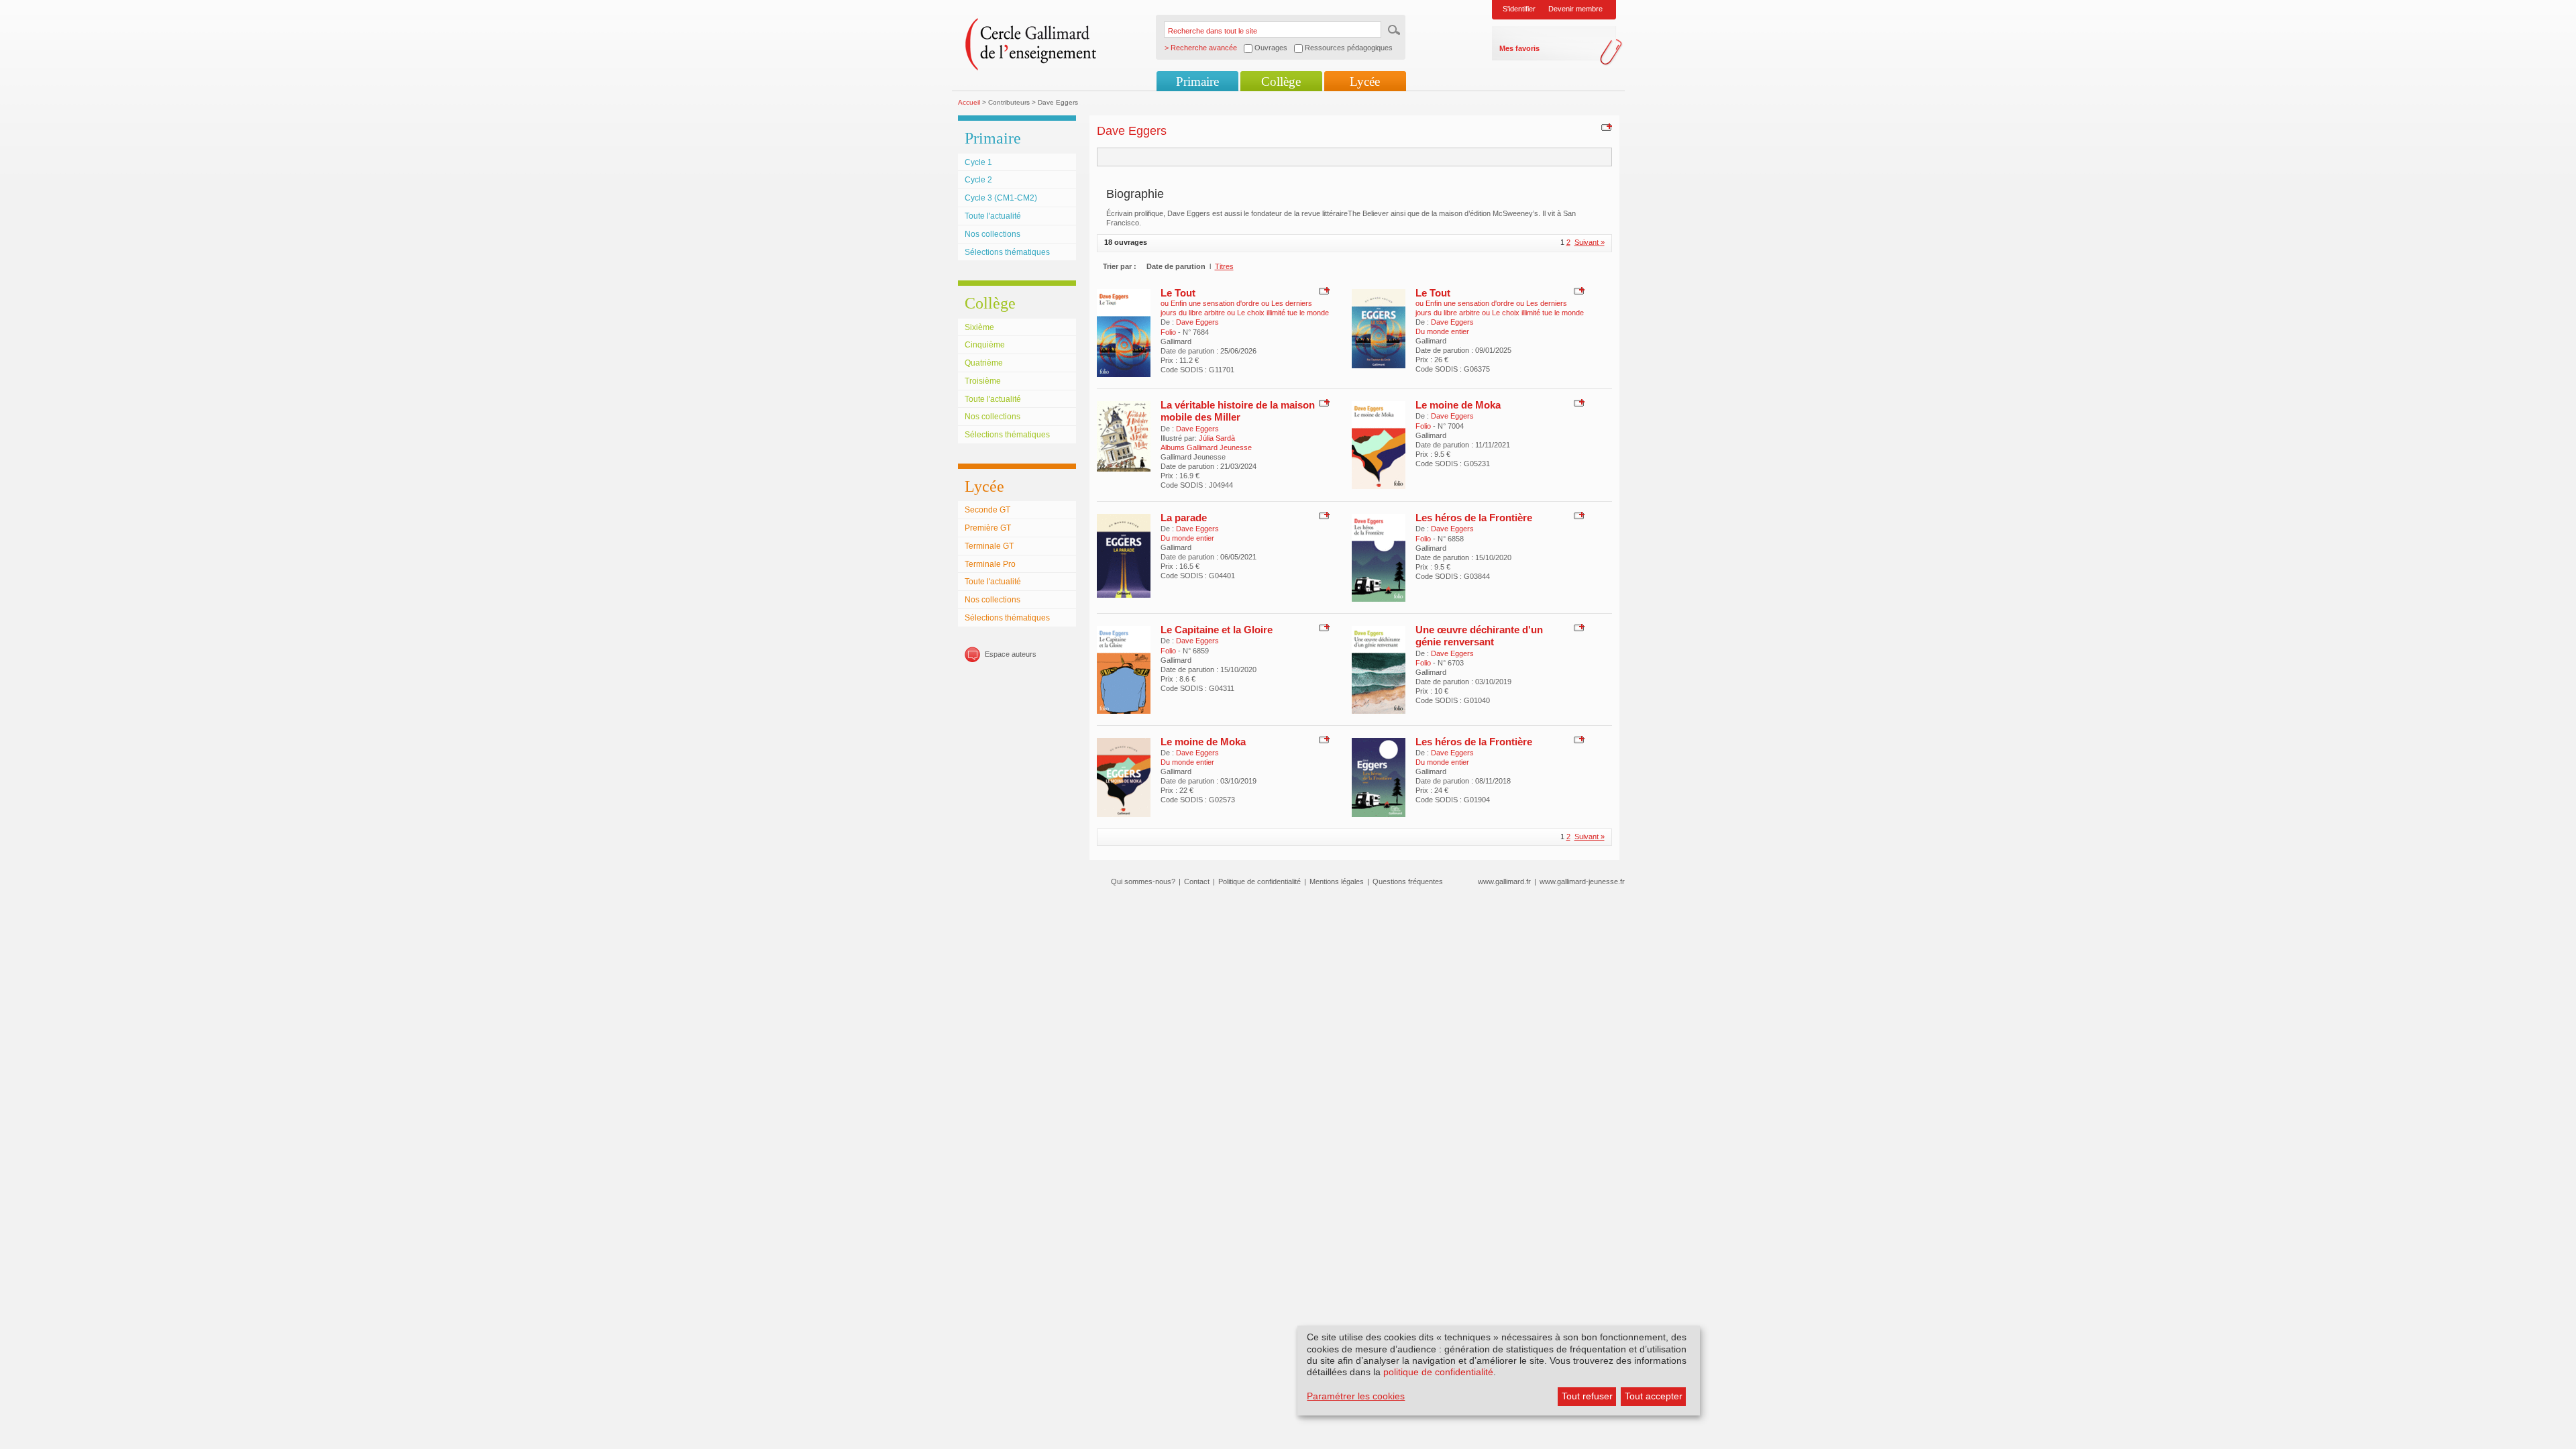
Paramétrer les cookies (1356, 1396)
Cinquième (985, 345)
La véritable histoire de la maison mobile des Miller (1238, 411)
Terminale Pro (990, 564)
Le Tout (1178, 293)
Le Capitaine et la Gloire (1217, 630)
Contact (1197, 881)
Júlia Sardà (1217, 438)
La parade (1184, 518)
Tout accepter (1654, 1396)
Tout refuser (1587, 1396)
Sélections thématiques (1007, 252)
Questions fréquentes (1408, 881)
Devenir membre (1575, 9)
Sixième (979, 327)
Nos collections (992, 234)
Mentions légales (1337, 881)
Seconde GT (987, 510)
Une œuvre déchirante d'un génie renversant (1479, 636)
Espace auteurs (1011, 654)
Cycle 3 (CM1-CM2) (1001, 198)
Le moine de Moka (1458, 405)
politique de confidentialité (1438, 1372)
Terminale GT (989, 546)
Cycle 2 (978, 180)
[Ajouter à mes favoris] (1605, 127)
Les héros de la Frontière (1474, 518)
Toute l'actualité (993, 216)
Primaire (1197, 82)
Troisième (983, 381)
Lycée (1365, 82)
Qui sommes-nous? (1143, 881)
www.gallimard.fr (1504, 881)
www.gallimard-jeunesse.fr (1582, 881)
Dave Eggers (1197, 322)
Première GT (988, 528)
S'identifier (1519, 9)
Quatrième (984, 363)
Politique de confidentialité (1259, 881)
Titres (1224, 266)
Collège (1281, 82)
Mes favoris (1519, 48)
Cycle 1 (978, 162)
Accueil (969, 102)
